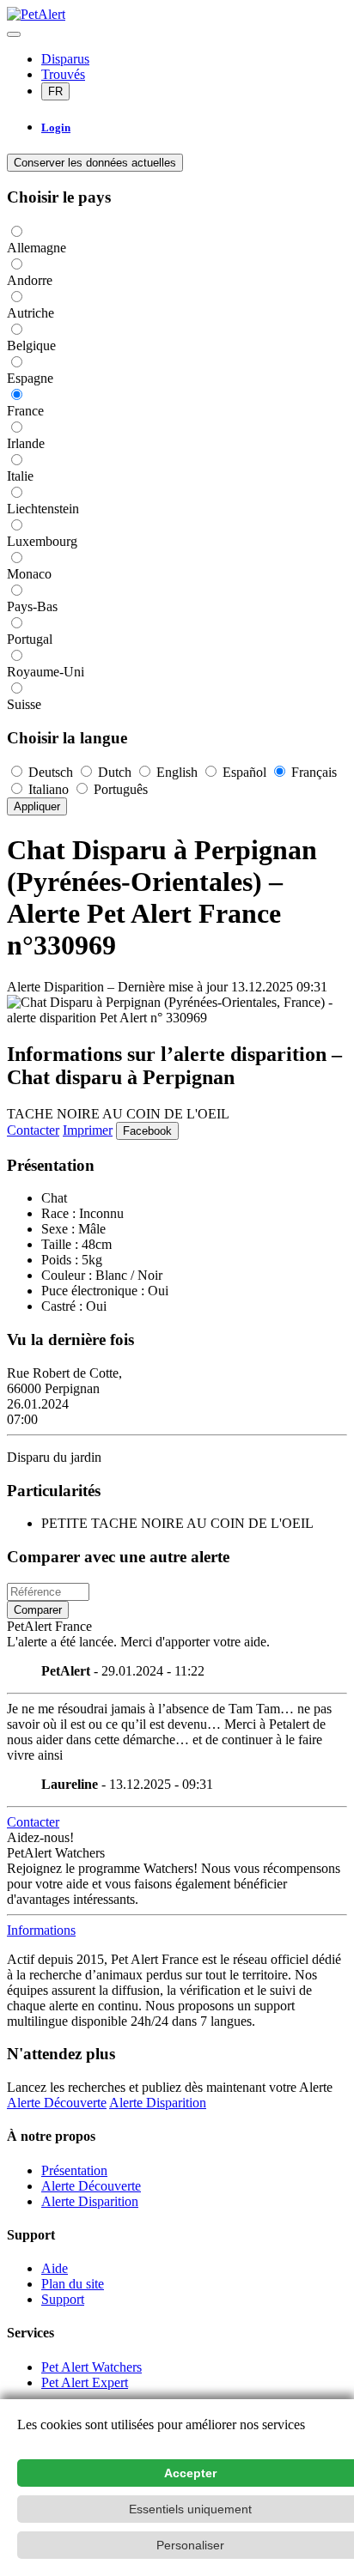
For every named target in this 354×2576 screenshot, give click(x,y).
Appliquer (37, 806)
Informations (41, 1930)
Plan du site (73, 2284)
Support (63, 2299)
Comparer (38, 1610)
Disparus (65, 59)
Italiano (49, 789)
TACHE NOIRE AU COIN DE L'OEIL (118, 1114)
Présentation (74, 2170)
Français (312, 772)
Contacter (33, 1130)
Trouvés (63, 74)
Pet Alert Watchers (92, 2367)
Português (119, 789)
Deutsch (51, 772)
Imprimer (88, 1130)
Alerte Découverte (57, 2103)
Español (244, 772)
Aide (55, 2268)
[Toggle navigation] (14, 34)
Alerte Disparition (158, 2103)
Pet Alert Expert (85, 2382)
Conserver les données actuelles (95, 163)
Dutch (115, 772)
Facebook (147, 1131)
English (177, 772)
